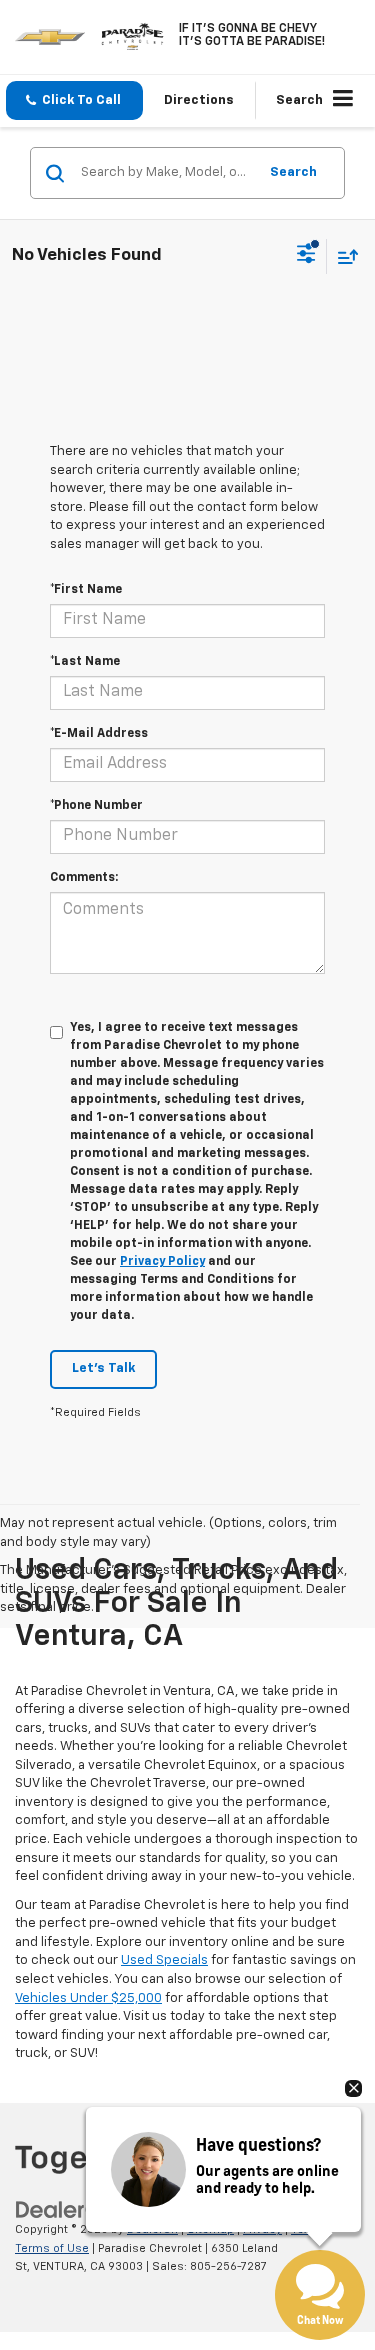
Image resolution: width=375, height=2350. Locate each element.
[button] (74, 100)
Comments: (84, 878)
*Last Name (85, 662)
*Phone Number (96, 806)
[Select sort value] (343, 256)
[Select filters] (306, 256)
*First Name (86, 590)
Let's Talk (103, 1368)
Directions (199, 100)
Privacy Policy (162, 1262)
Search (293, 172)
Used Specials (164, 1960)
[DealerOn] (66, 2210)
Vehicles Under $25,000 (88, 1998)
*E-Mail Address (99, 734)
